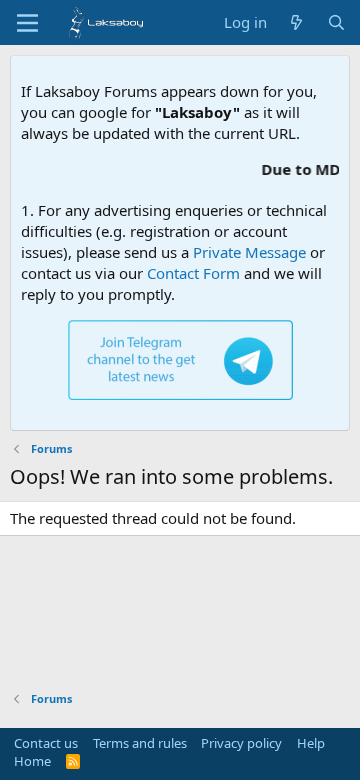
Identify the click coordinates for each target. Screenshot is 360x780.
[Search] (336, 22)
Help (311, 743)
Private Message (249, 252)
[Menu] (27, 23)
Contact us (46, 743)
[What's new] (296, 22)
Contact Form (193, 273)
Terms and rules (140, 743)
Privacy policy (241, 743)
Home (32, 761)
